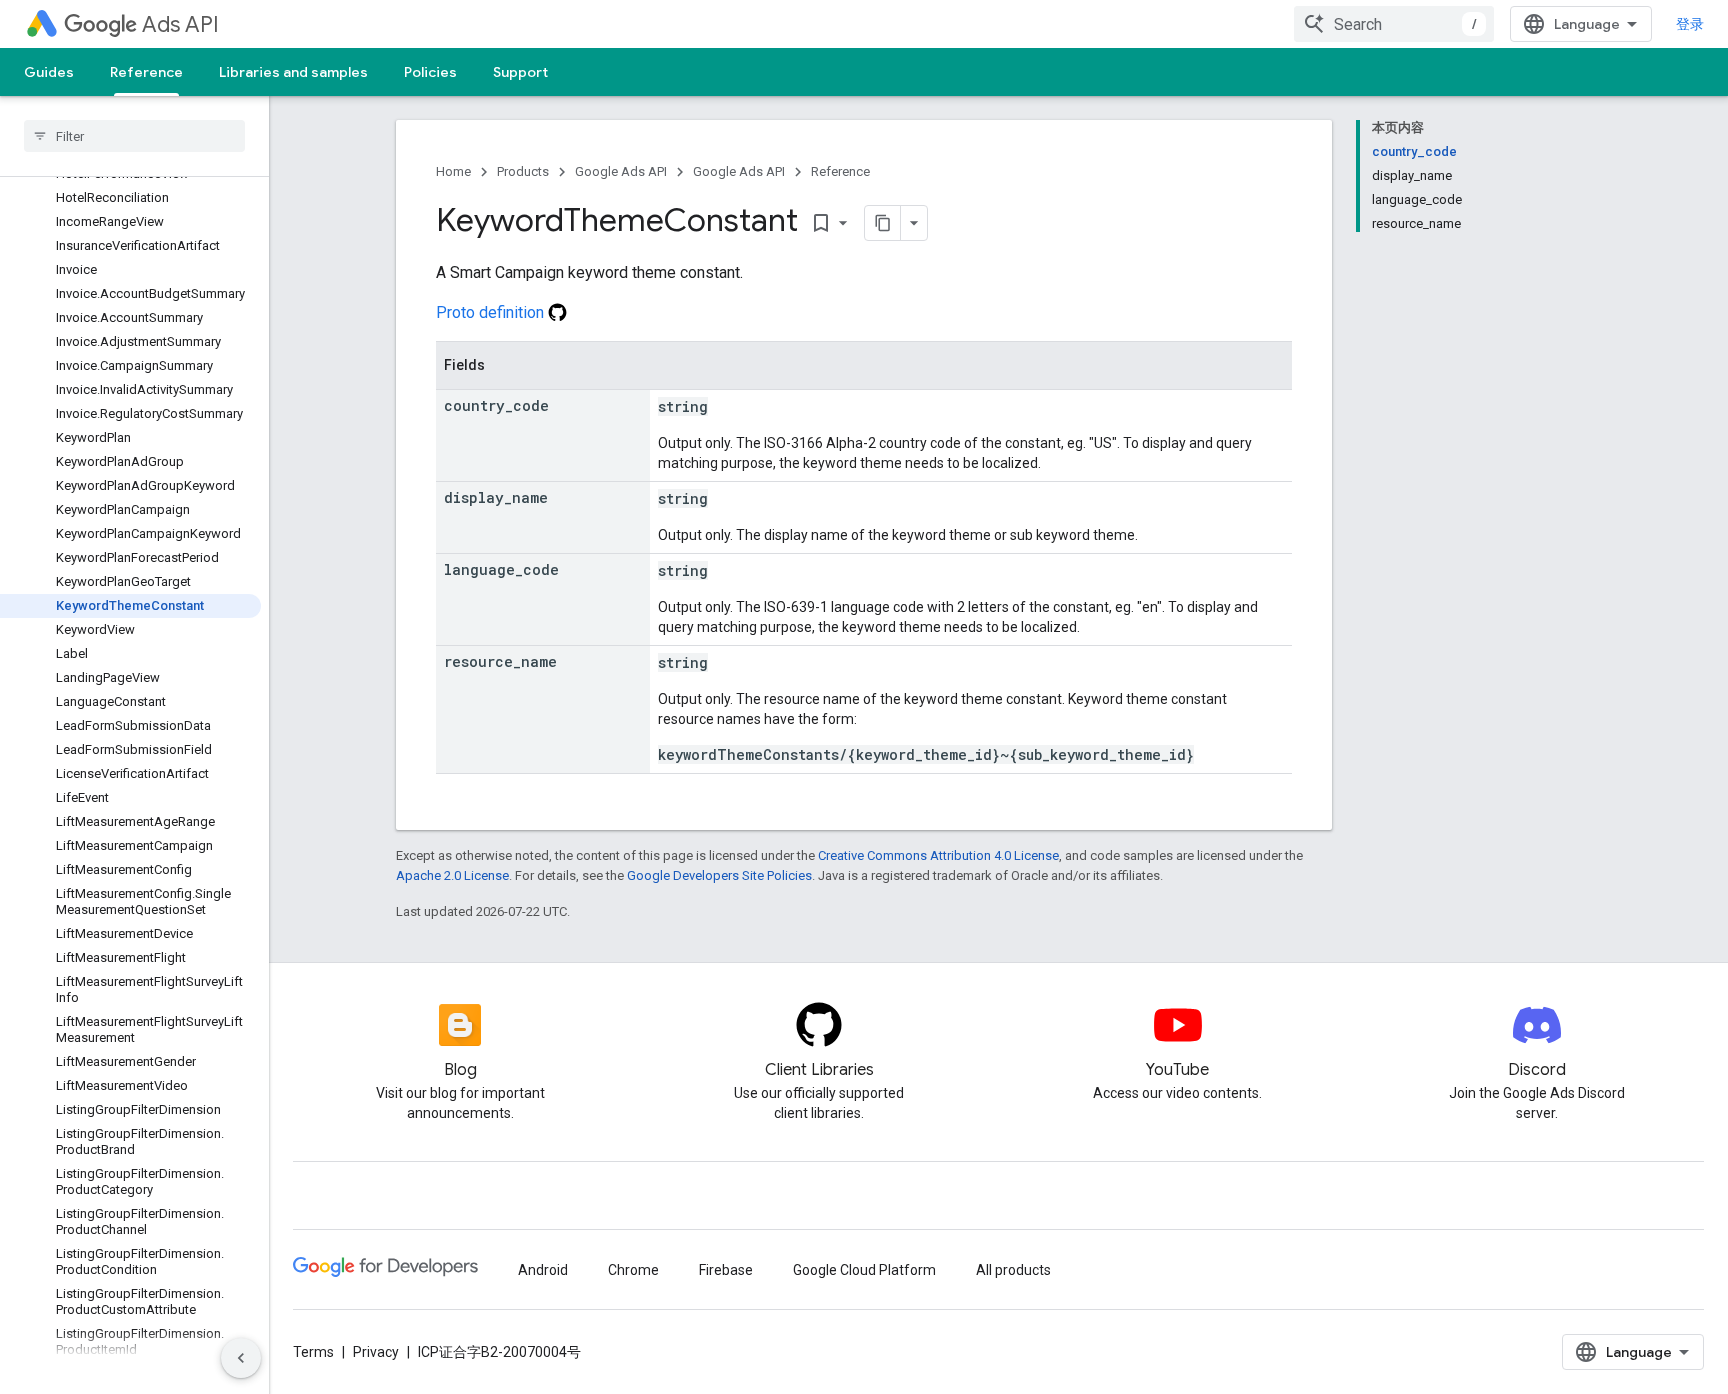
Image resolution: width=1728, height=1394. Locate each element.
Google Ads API (621, 171)
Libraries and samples (293, 72)
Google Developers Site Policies (719, 875)
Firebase (726, 1270)
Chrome (633, 1270)
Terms (313, 1352)
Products (523, 171)
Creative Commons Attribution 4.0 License (938, 855)
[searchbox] (134, 136)
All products (1013, 1270)
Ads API (180, 24)
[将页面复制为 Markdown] (883, 223)
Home (453, 171)
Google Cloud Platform (864, 1270)
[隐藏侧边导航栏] (241, 1358)
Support (520, 72)
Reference (146, 72)
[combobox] (1394, 24)
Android (543, 1270)
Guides (49, 72)
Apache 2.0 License (452, 875)
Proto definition (492, 312)
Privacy (376, 1352)
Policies (430, 72)
